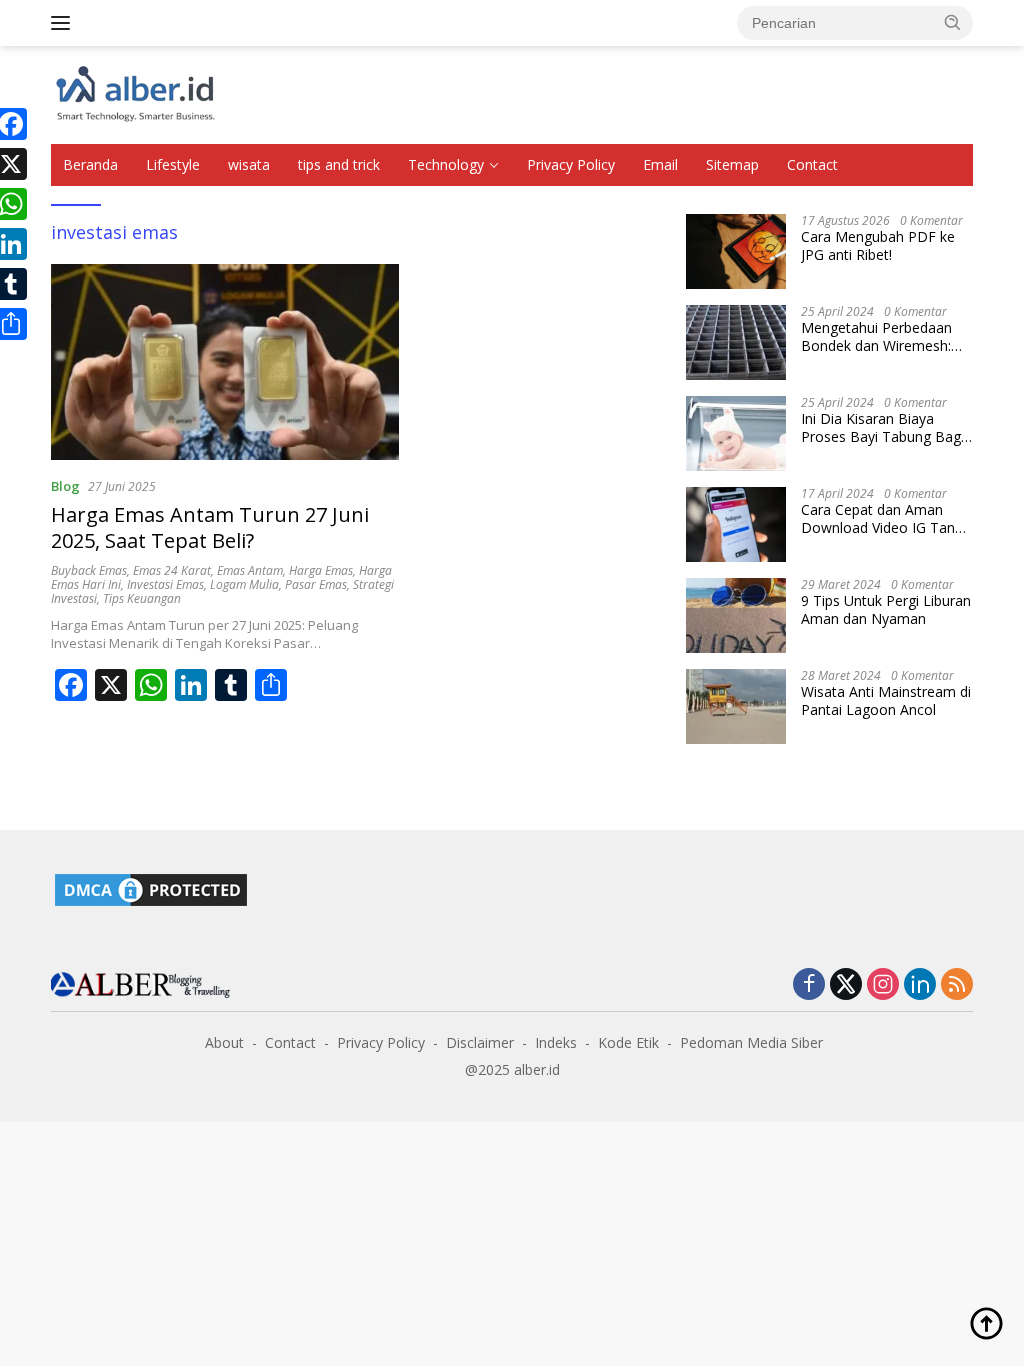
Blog (65, 486)
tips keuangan (142, 598)
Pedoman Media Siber (751, 1042)
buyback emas (89, 570)
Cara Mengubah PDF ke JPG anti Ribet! (878, 246)
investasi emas (165, 584)
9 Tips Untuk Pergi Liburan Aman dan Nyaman (886, 610)
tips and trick (339, 164)
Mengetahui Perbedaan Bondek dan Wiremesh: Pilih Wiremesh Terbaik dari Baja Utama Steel (876, 337)
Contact (812, 164)
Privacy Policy (571, 164)
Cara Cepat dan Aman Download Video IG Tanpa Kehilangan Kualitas (886, 519)
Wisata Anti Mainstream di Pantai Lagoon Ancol (886, 701)
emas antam (250, 570)
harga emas (321, 570)
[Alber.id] (136, 93)
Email (660, 164)
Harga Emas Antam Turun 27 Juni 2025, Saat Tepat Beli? (210, 527)
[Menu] (64, 23)
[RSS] (957, 985)
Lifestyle (173, 164)
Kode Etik (628, 1042)
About (224, 1042)
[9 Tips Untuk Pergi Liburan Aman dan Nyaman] (736, 615)
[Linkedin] (920, 985)
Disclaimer (480, 1042)
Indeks (556, 1042)
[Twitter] (846, 985)
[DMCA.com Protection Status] (151, 887)
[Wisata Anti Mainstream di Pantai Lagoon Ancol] (736, 706)
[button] (953, 22)
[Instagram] (883, 985)
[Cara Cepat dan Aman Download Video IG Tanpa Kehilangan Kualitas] (736, 524)
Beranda (90, 164)
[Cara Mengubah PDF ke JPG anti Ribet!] (736, 251)
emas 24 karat (172, 570)
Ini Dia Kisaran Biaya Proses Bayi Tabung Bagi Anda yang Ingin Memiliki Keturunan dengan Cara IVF (882, 428)
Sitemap (732, 164)
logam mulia (244, 584)
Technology (446, 164)
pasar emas (316, 584)
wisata (249, 164)
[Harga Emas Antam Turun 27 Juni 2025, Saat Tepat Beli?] (225, 362)
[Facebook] (809, 985)
